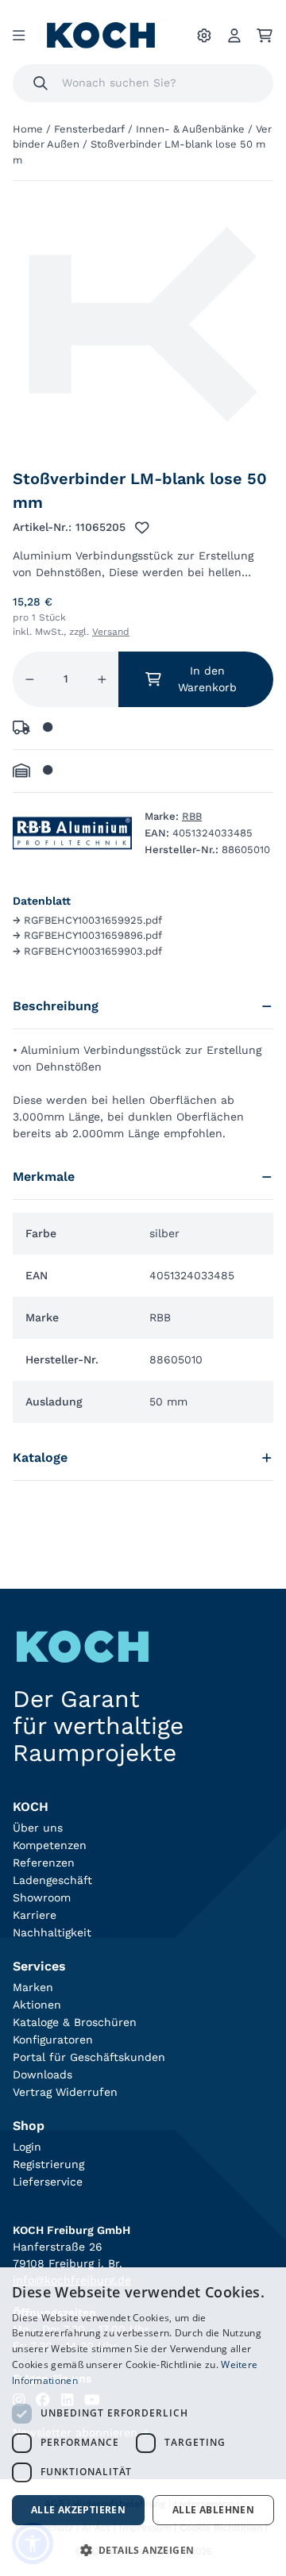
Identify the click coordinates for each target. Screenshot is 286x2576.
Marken (33, 1987)
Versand (111, 632)
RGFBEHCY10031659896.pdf (87, 935)
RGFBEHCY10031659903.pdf (87, 951)
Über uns (38, 1828)
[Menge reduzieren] (30, 679)
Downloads (43, 2074)
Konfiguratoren (53, 2040)
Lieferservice (48, 2182)
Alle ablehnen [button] (213, 2510)
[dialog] (143, 2422)
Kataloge (40, 1457)
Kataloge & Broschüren (75, 2022)
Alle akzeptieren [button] (78, 2510)
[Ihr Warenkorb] (265, 36)
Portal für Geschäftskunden (89, 2057)
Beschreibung (56, 1006)
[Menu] (19, 36)
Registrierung (48, 2164)
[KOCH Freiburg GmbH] (101, 35)
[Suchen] (41, 83)
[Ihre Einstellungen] (204, 36)
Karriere (35, 1915)
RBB (192, 816)
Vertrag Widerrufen (65, 2092)
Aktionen (37, 2005)
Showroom (42, 1897)
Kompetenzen (50, 1845)
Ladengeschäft (52, 1880)
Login (27, 2147)
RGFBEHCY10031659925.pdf (87, 920)
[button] (143, 2550)
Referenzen (44, 1863)
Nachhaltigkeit (52, 1932)
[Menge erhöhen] (102, 679)
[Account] (234, 36)
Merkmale (44, 1177)
